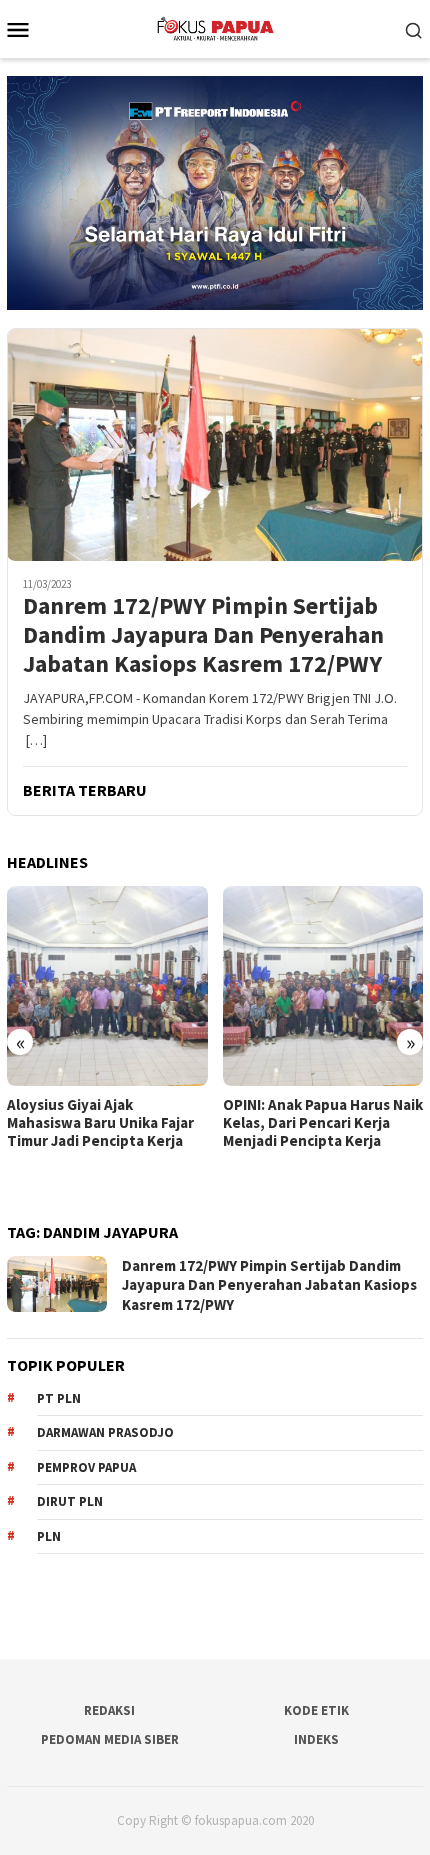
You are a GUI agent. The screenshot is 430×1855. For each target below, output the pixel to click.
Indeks (316, 1739)
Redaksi (109, 1710)
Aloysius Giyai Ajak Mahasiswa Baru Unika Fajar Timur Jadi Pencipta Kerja (100, 1123)
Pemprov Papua (86, 1467)
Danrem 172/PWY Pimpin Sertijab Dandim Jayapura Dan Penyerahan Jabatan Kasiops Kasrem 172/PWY (203, 635)
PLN (49, 1536)
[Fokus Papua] (214, 27)
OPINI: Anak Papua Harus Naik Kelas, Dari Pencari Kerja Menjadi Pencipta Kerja (323, 1123)
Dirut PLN (70, 1501)
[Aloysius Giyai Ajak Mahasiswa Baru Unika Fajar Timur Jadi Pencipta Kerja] (107, 986)
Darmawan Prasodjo (105, 1432)
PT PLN (59, 1398)
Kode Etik (316, 1710)
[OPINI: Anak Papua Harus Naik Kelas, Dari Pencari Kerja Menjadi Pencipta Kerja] (323, 986)
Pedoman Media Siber (110, 1739)
